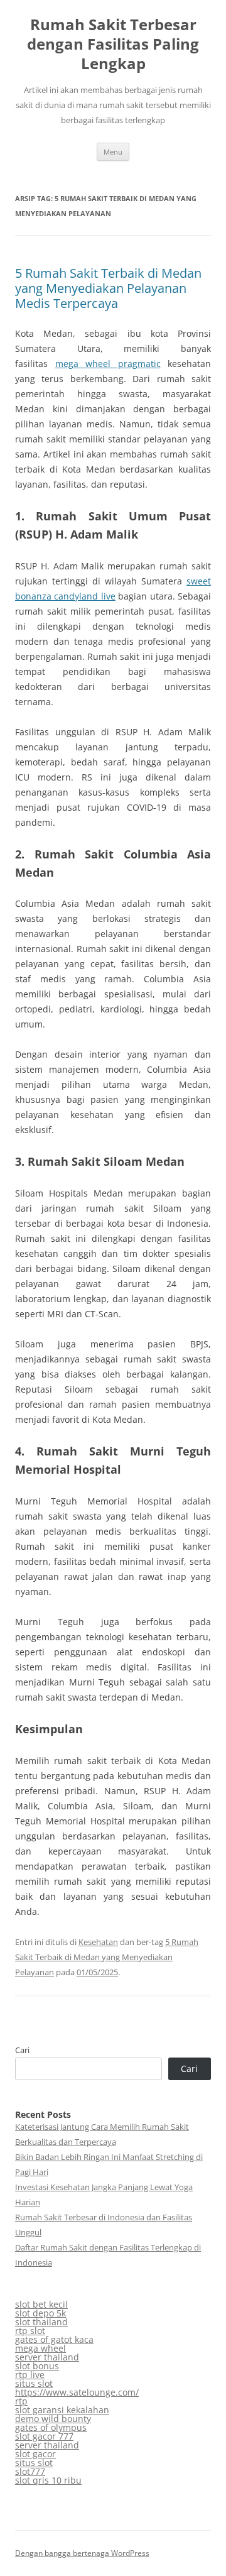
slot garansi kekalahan (62, 2410)
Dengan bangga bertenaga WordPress (82, 2553)
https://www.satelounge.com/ (77, 2392)
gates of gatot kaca (54, 2339)
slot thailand (41, 2322)
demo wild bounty (53, 2419)
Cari (22, 2050)
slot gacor (35, 2454)
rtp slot (30, 2331)
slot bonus (37, 2366)
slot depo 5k (40, 2313)
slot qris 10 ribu (48, 2480)
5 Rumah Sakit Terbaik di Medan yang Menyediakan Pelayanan (107, 1957)
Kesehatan (98, 1942)
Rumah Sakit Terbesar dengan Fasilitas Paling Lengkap (113, 44)
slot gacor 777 (44, 2436)
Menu (113, 152)
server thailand (47, 2357)
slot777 (30, 2471)
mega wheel (40, 2348)
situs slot (34, 2383)
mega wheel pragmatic (108, 364)
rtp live (30, 2375)
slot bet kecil (41, 2304)
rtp (21, 2401)
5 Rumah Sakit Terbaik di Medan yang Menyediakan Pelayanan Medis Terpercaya (108, 288)
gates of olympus (51, 2427)
